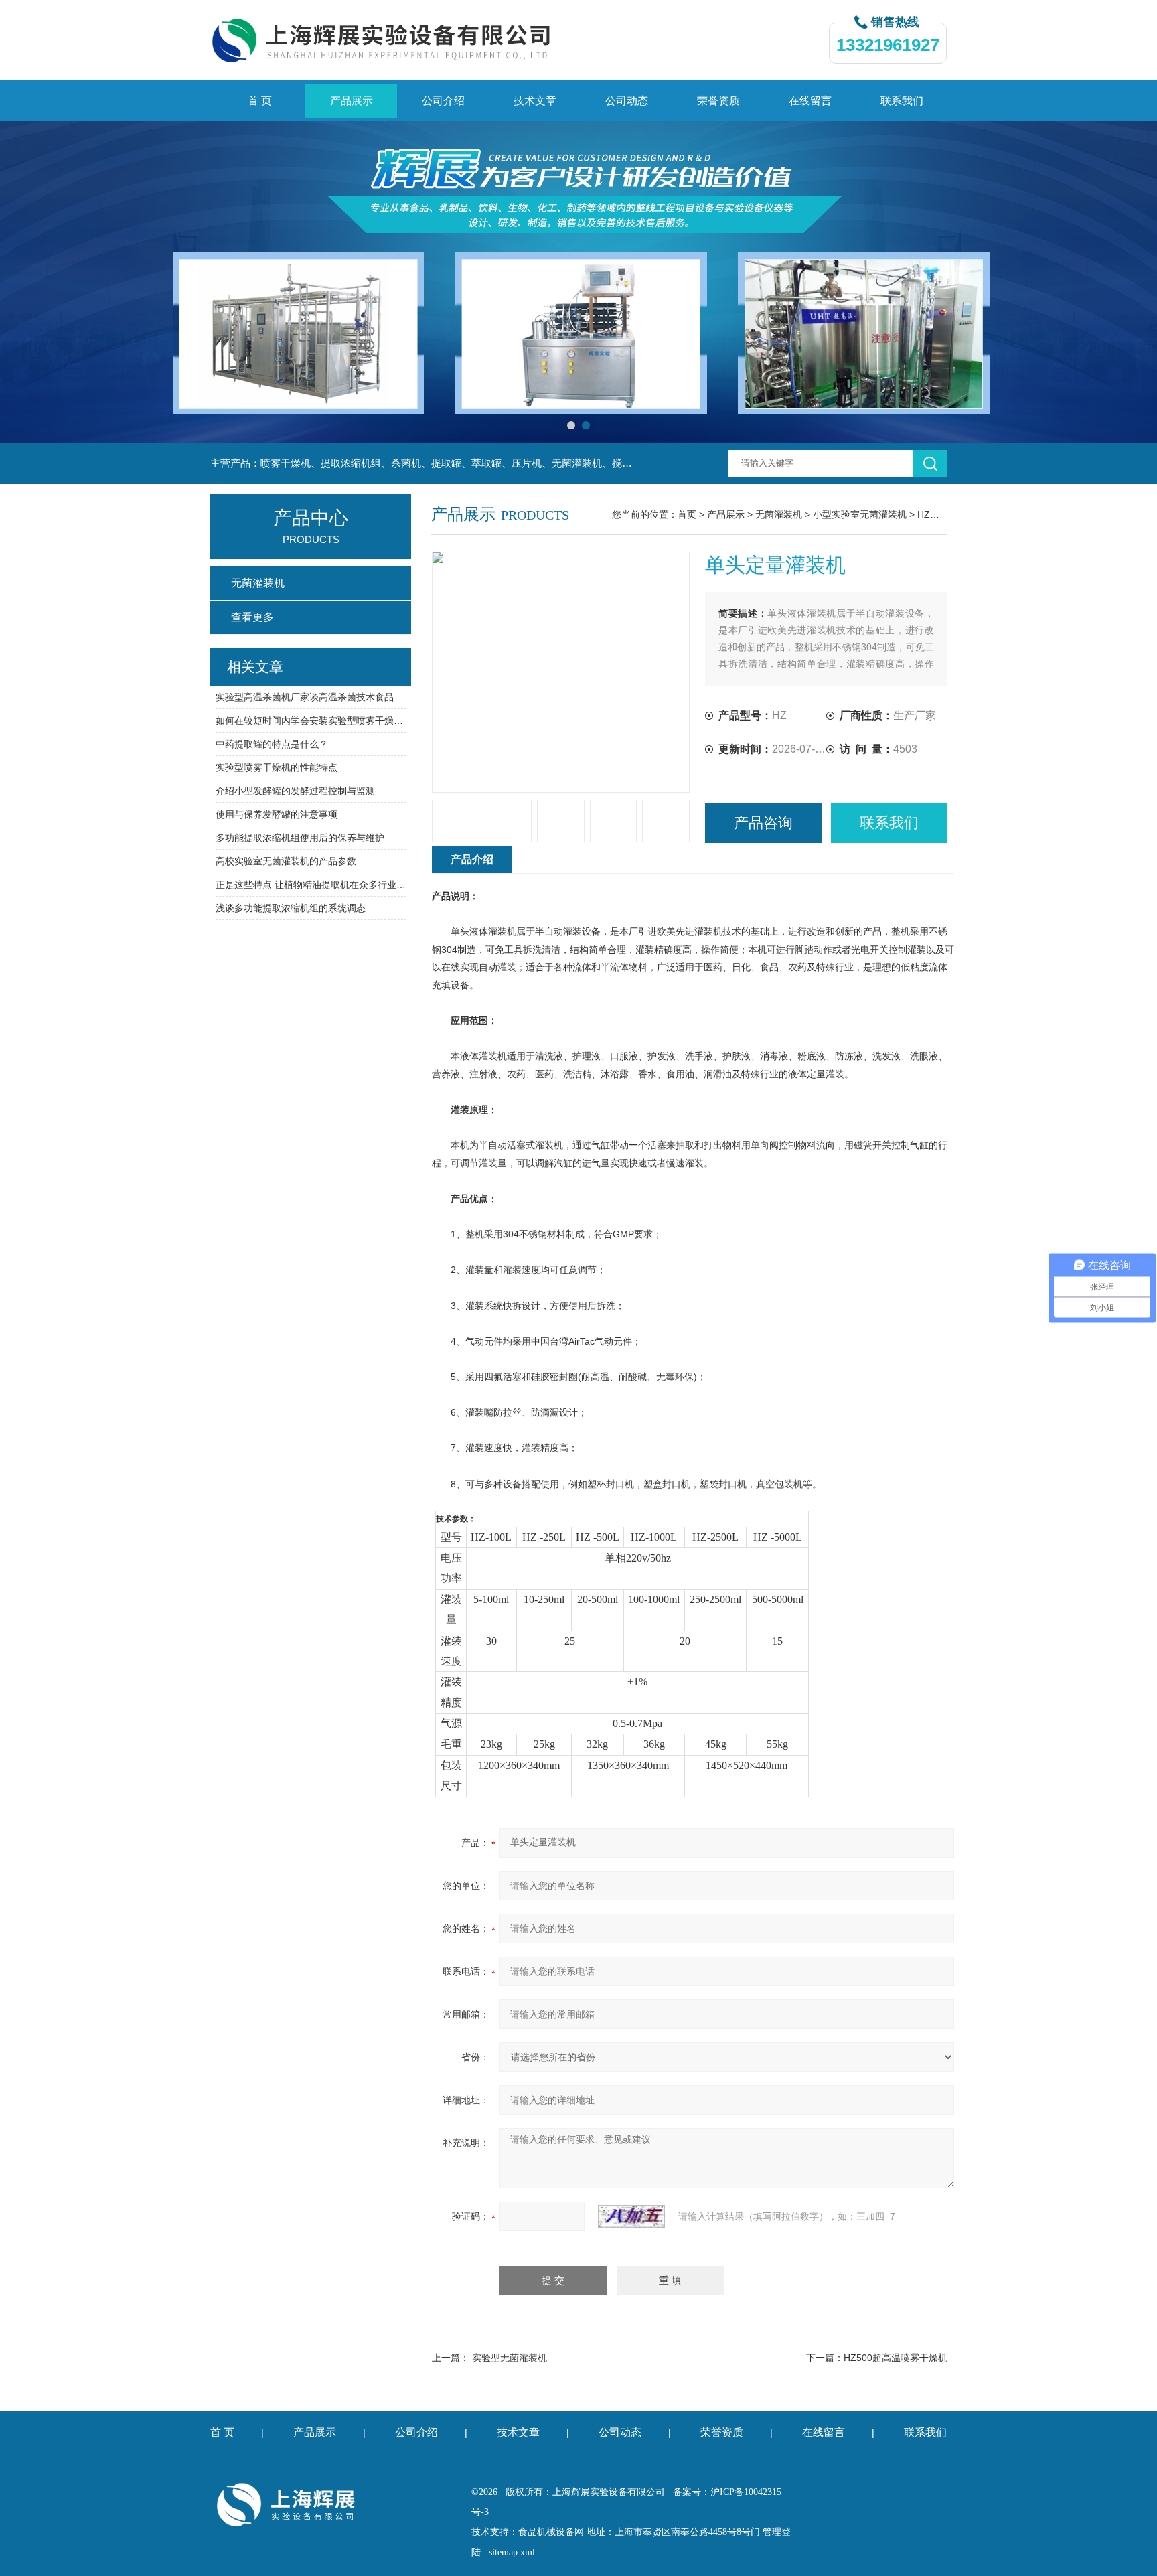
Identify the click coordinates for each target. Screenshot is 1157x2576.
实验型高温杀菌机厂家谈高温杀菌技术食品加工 (311, 697)
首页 (687, 514)
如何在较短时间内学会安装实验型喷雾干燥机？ (311, 721)
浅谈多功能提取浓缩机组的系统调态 (291, 908)
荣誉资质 (718, 101)
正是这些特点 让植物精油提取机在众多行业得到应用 (311, 885)
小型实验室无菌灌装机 (860, 514)
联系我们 (902, 101)
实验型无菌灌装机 (510, 2358)
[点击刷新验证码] (631, 2216)
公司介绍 (443, 101)
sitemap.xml (512, 2552)
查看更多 (252, 617)
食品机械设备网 (551, 2532)
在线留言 (810, 101)
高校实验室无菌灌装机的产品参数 (286, 861)
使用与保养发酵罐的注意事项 (277, 814)
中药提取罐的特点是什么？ (272, 744)
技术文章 (535, 101)
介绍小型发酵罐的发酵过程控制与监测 (295, 791)
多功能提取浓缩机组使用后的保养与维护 (300, 838)
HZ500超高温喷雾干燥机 (896, 2358)
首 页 (260, 101)
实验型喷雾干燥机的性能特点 (277, 767)
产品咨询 (763, 823)
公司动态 (627, 101)
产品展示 (352, 101)
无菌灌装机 (779, 514)
